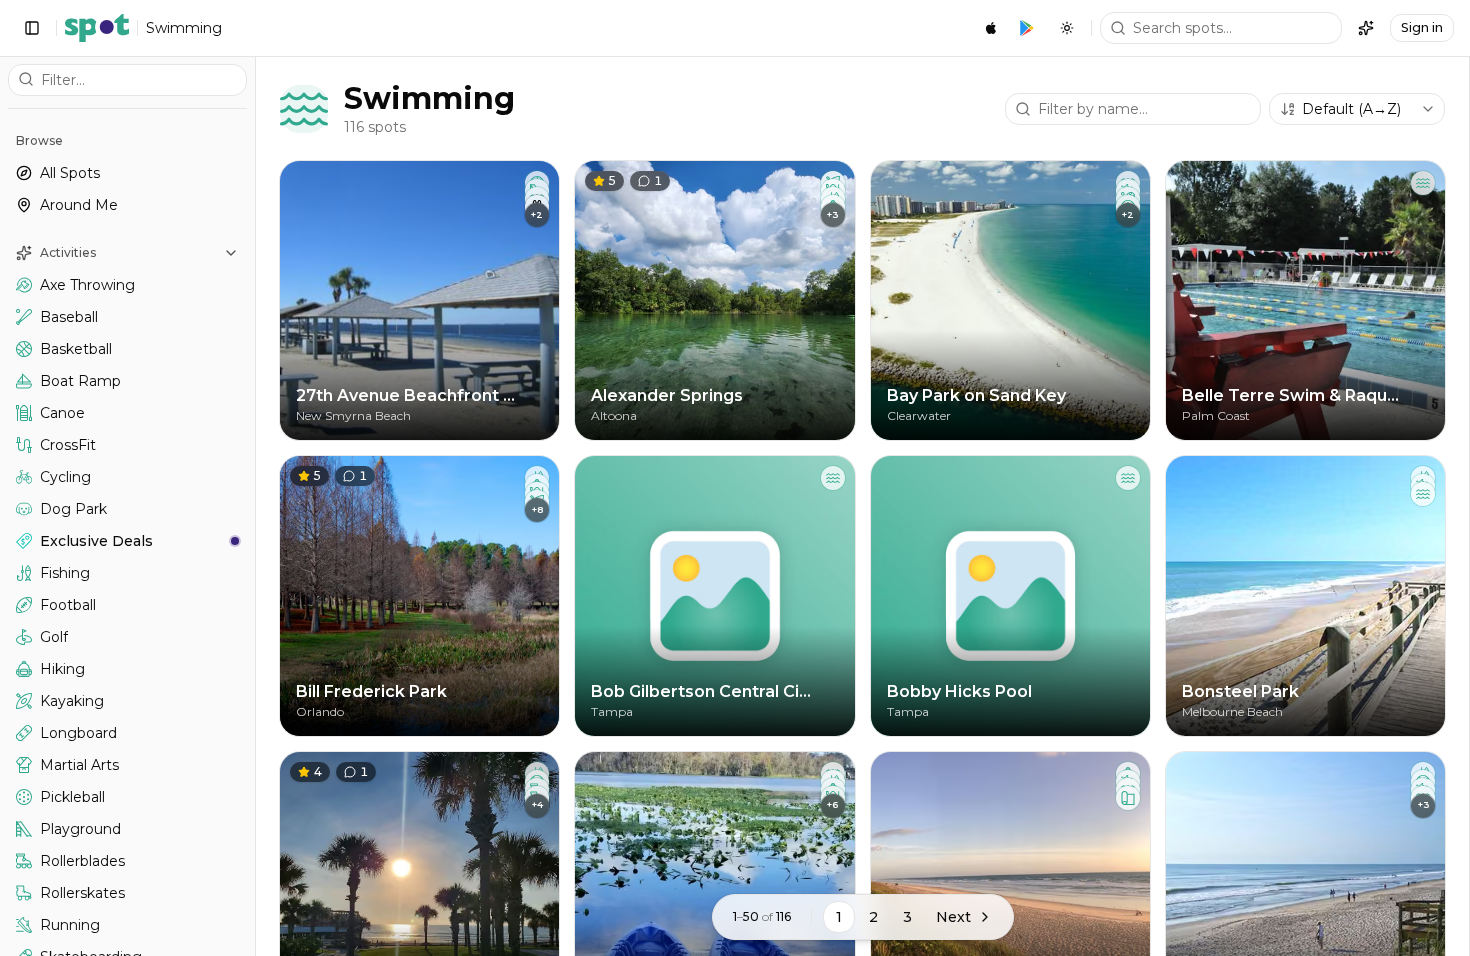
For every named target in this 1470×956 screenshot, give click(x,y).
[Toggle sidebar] (32, 28)
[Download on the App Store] (991, 28)
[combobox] (1357, 109)
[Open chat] (1366, 28)
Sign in (1422, 27)
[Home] (97, 28)
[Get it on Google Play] (1027, 28)
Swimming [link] (184, 28)
